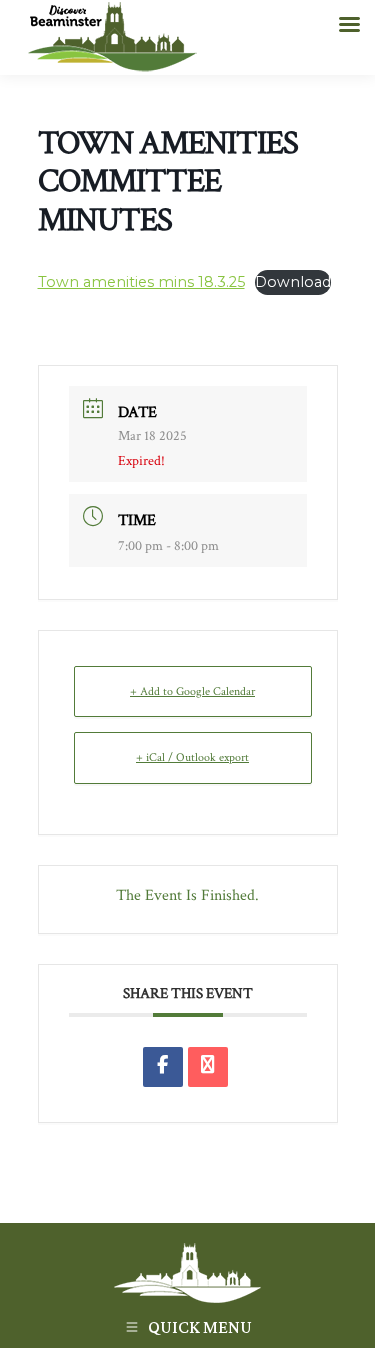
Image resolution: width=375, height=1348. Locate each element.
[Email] (208, 1067)
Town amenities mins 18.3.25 (141, 282)
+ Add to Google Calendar (192, 691)
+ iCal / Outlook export (192, 757)
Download (293, 282)
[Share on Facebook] (163, 1067)
